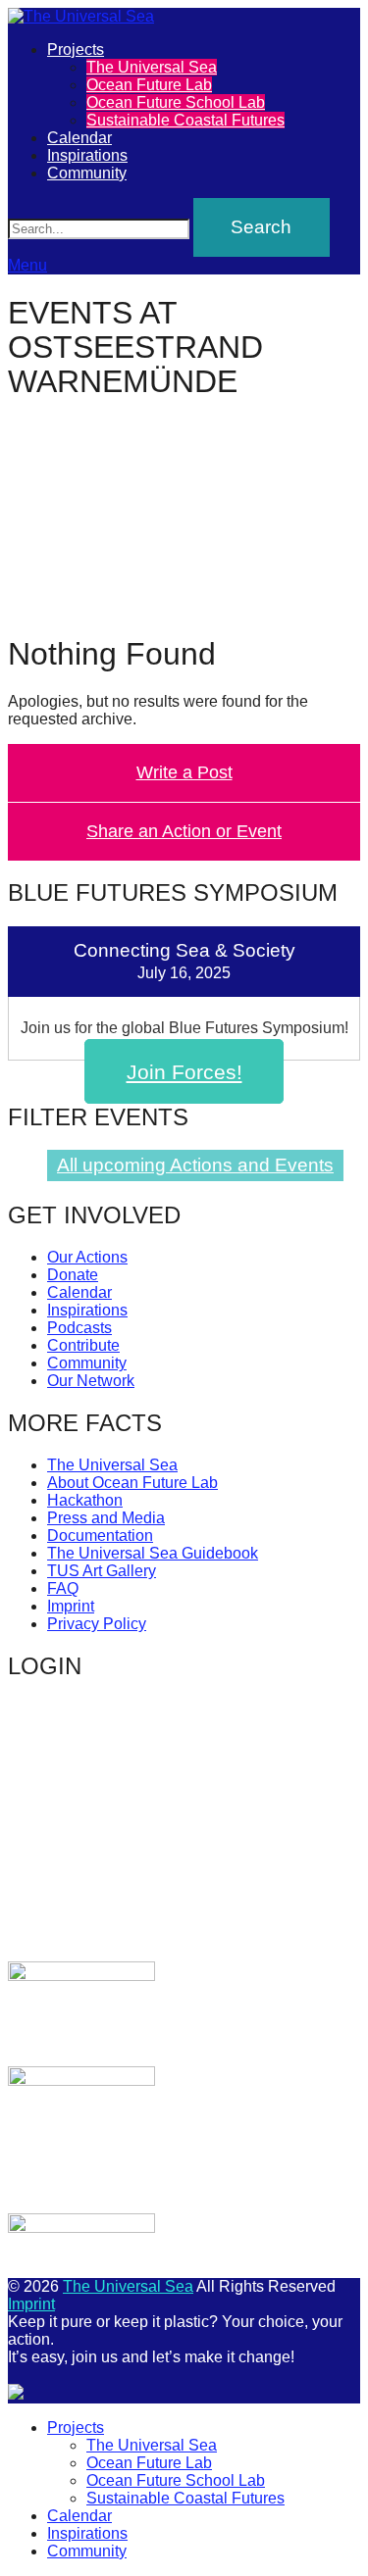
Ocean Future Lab (149, 85)
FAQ (63, 1588)
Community (87, 173)
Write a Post (184, 772)
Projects (76, 50)
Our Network (91, 1381)
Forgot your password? (82, 1921)
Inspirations (87, 155)
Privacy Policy (97, 1624)
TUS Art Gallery (102, 1571)
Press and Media (106, 1518)
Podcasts (79, 1328)
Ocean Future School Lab (176, 102)
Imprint (71, 1606)
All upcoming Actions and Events (195, 1165)
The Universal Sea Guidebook (153, 1553)
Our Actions (87, 1257)
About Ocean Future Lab (132, 1483)
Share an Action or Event (184, 831)
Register (275, 1877)
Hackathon (85, 1500)
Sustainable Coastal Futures (185, 120)
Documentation (100, 1536)
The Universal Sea (152, 67)
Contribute (83, 1345)
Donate (73, 1275)
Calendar (79, 138)
